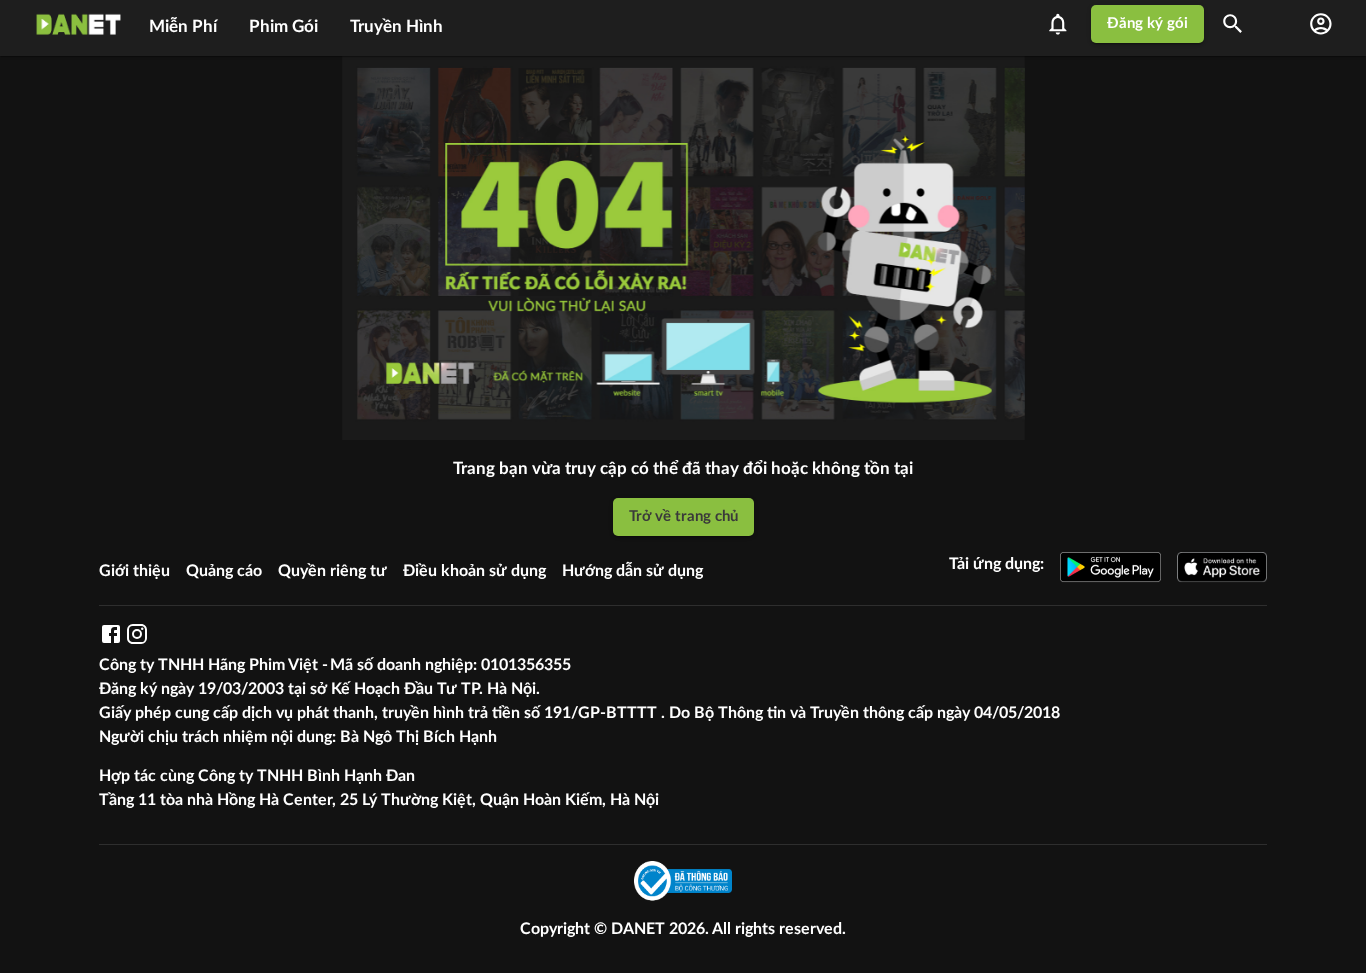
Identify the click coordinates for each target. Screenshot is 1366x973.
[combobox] (1239, 23)
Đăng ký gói (1147, 23)
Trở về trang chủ (683, 516)
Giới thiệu (134, 571)
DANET (640, 929)
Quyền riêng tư (332, 571)
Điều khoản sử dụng (474, 571)
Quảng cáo (224, 571)
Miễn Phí (183, 26)
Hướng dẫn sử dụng (632, 571)
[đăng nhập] (1321, 24)
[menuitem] (183, 24)
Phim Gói (283, 26)
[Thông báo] (1064, 24)
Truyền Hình (396, 26)
